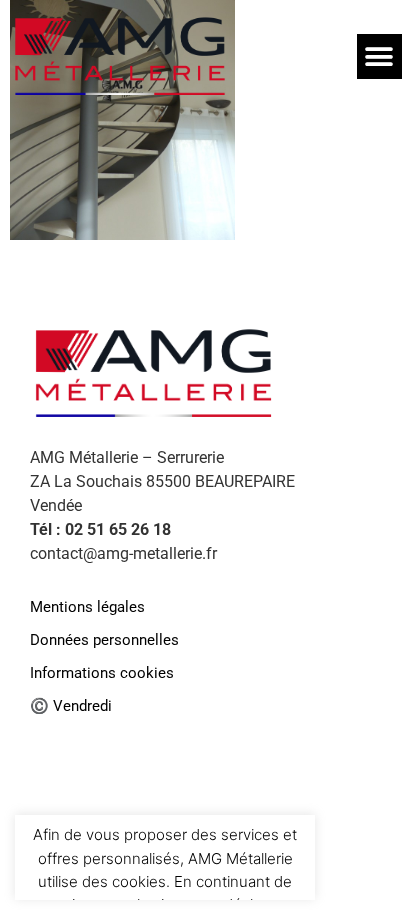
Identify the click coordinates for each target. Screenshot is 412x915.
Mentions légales (87, 607)
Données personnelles (104, 640)
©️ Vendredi (71, 706)
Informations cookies (102, 673)
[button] (379, 56)
